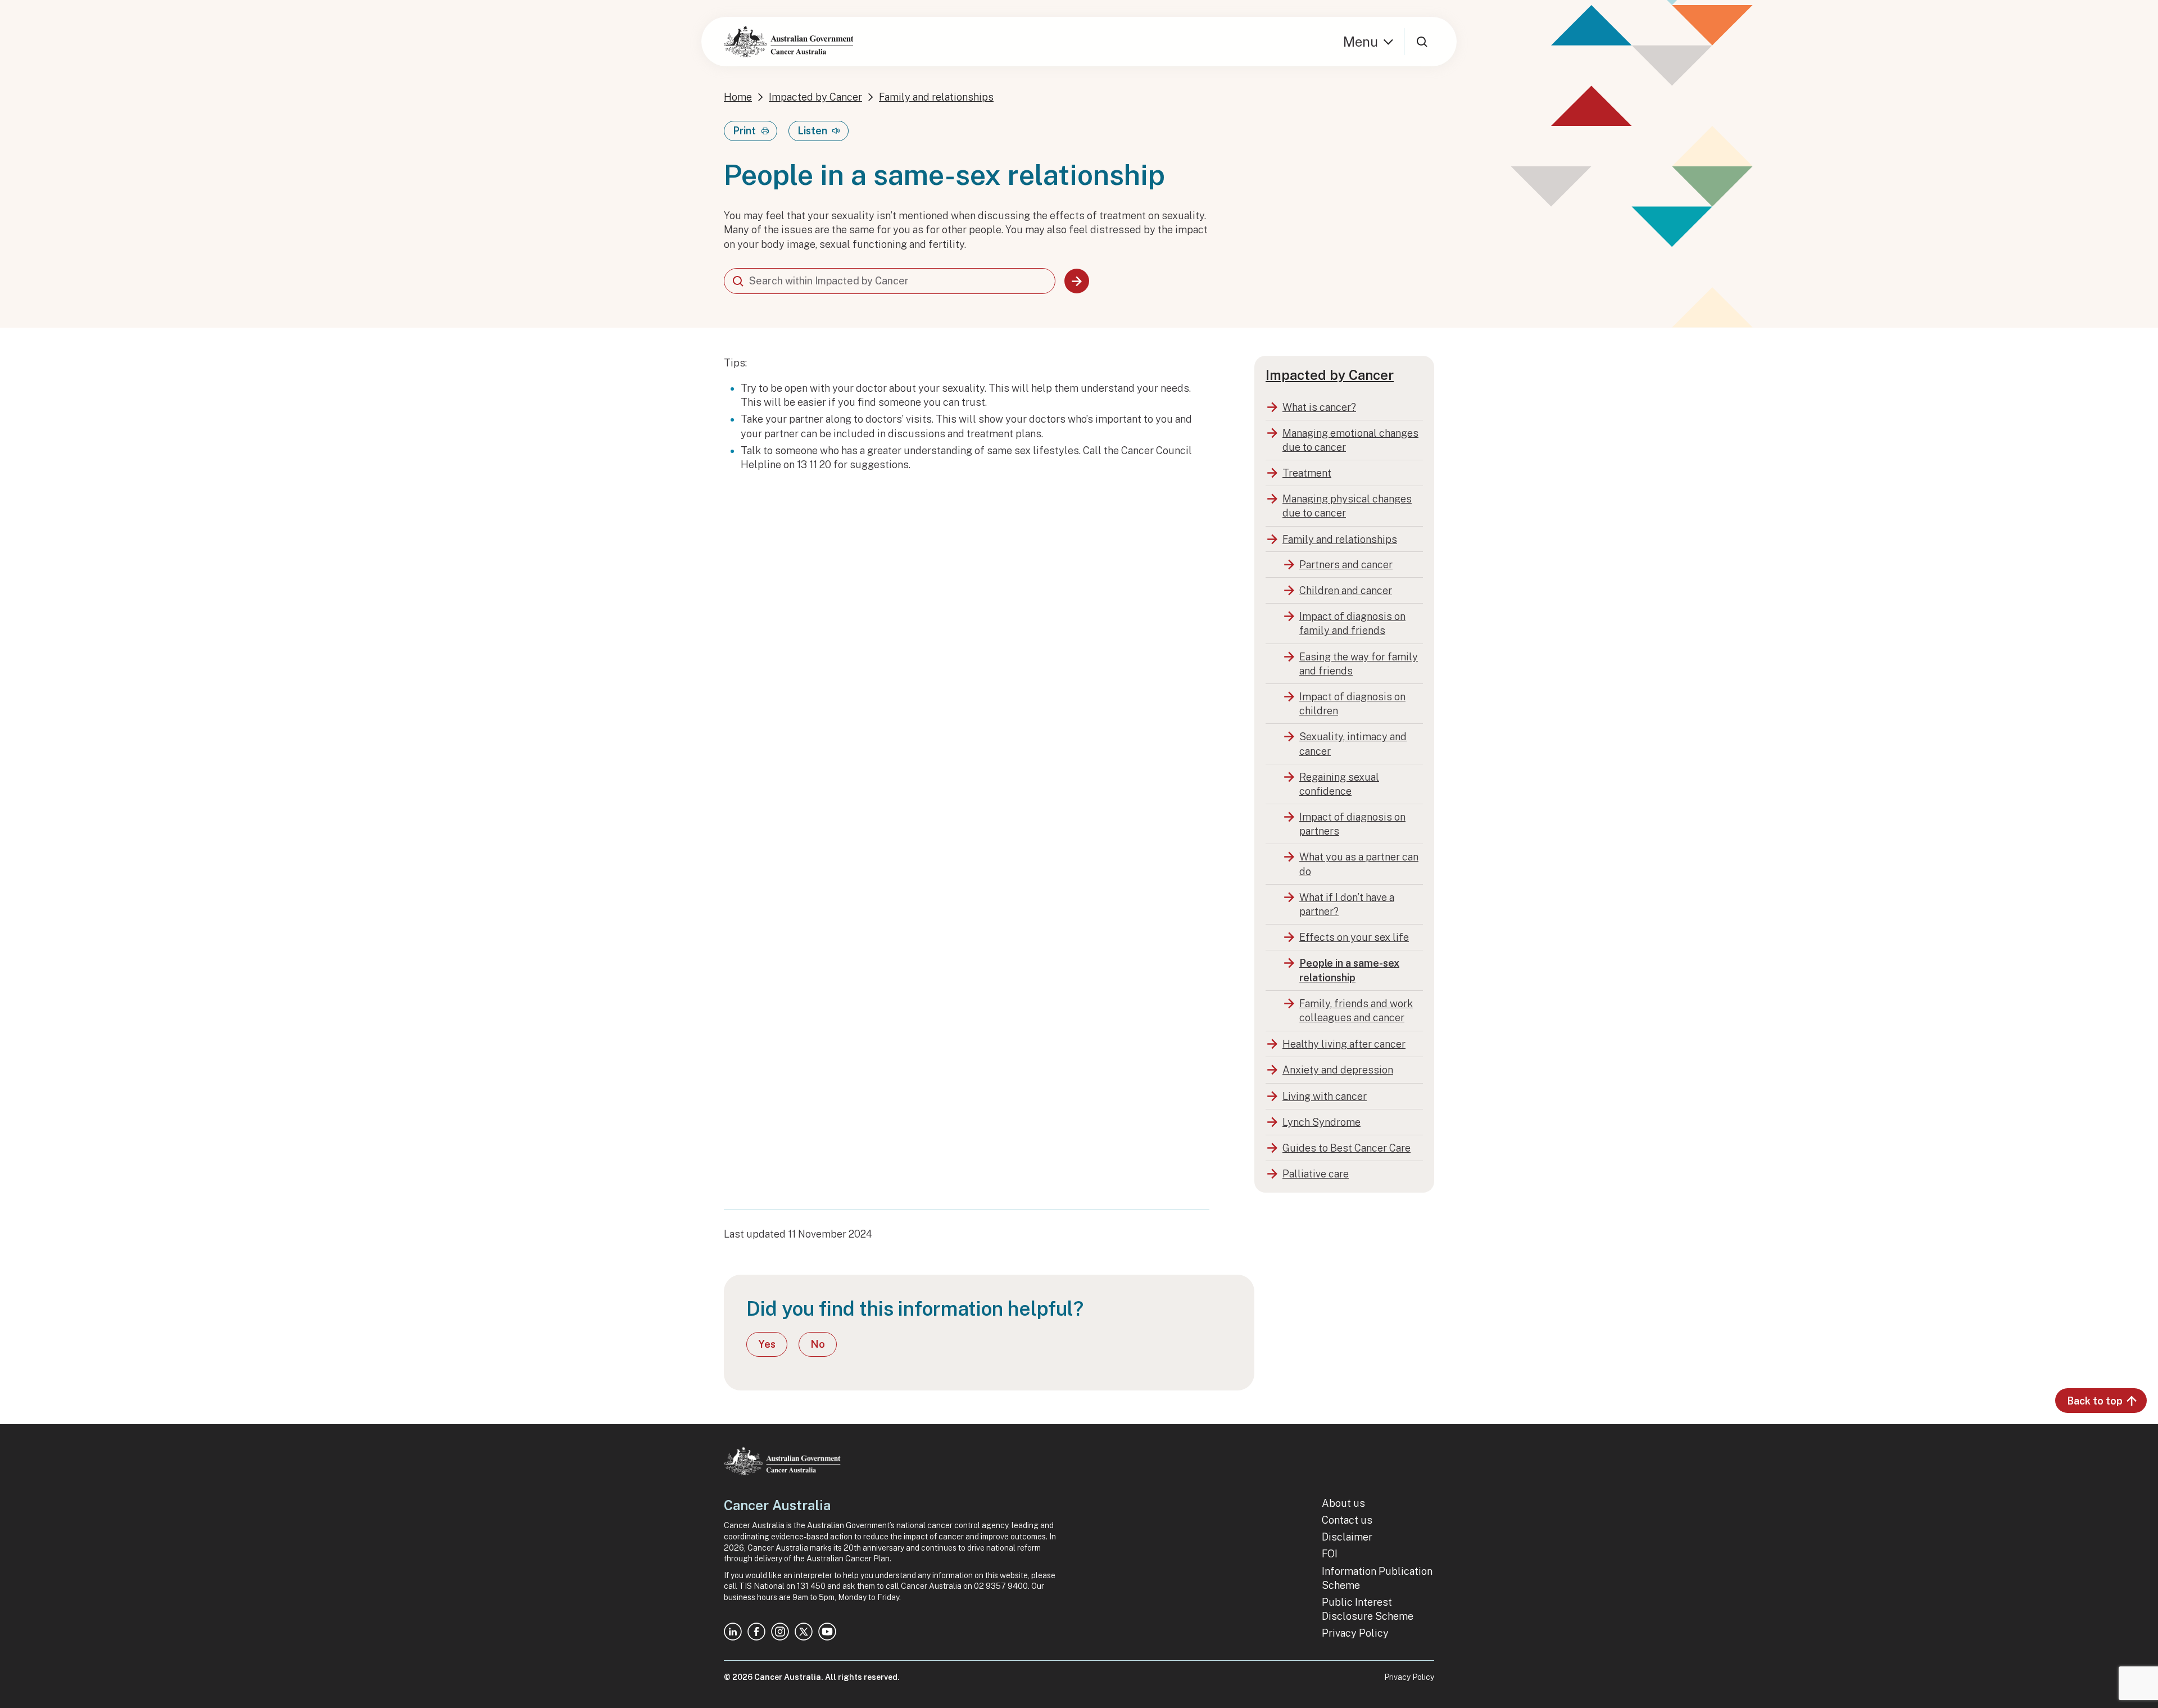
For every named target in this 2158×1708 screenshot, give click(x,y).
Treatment (1307, 473)
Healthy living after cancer (1344, 1044)
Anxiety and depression (1338, 1070)
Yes (767, 1344)
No (818, 1344)
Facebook (756, 1632)
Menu (1361, 42)
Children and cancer (1346, 590)
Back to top (2095, 1401)
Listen (812, 131)
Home (738, 97)
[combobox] (890, 281)
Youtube (827, 1632)
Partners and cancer (1346, 565)
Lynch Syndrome (1321, 1122)
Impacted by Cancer (815, 97)
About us (1343, 1503)
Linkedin (733, 1632)
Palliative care (1316, 1174)
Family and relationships (936, 97)
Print (744, 131)
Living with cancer (1325, 1096)
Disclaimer (1347, 1537)
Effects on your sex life (1354, 937)
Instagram (780, 1632)
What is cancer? (1319, 407)
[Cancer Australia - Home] (788, 42)
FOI (1330, 1554)
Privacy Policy (1355, 1633)
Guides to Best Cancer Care (1347, 1148)
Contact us (1347, 1520)
